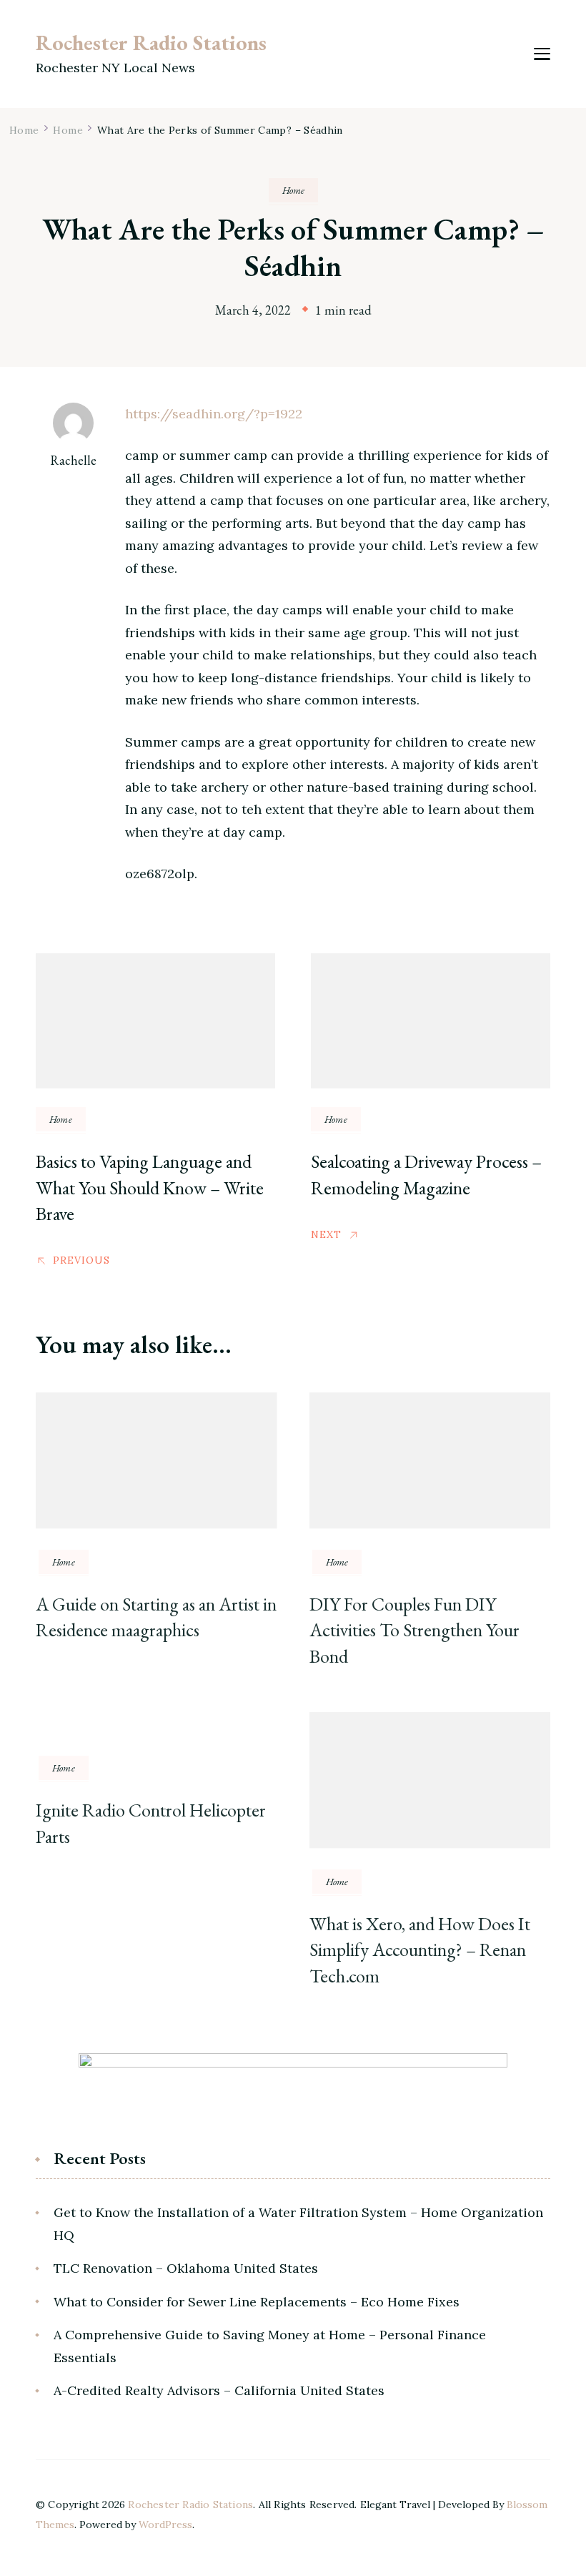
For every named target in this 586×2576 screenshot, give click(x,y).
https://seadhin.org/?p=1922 (214, 414)
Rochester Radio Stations (151, 43)
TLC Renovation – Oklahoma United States (186, 2268)
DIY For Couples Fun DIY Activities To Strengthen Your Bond (414, 1630)
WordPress (165, 2525)
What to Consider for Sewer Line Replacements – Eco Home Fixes (257, 2302)
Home (293, 190)
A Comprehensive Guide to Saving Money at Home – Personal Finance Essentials (270, 2346)
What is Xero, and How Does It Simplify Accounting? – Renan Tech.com (420, 1950)
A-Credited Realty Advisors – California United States (219, 2390)
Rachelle (73, 460)
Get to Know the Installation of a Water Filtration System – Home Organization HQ (298, 2224)
